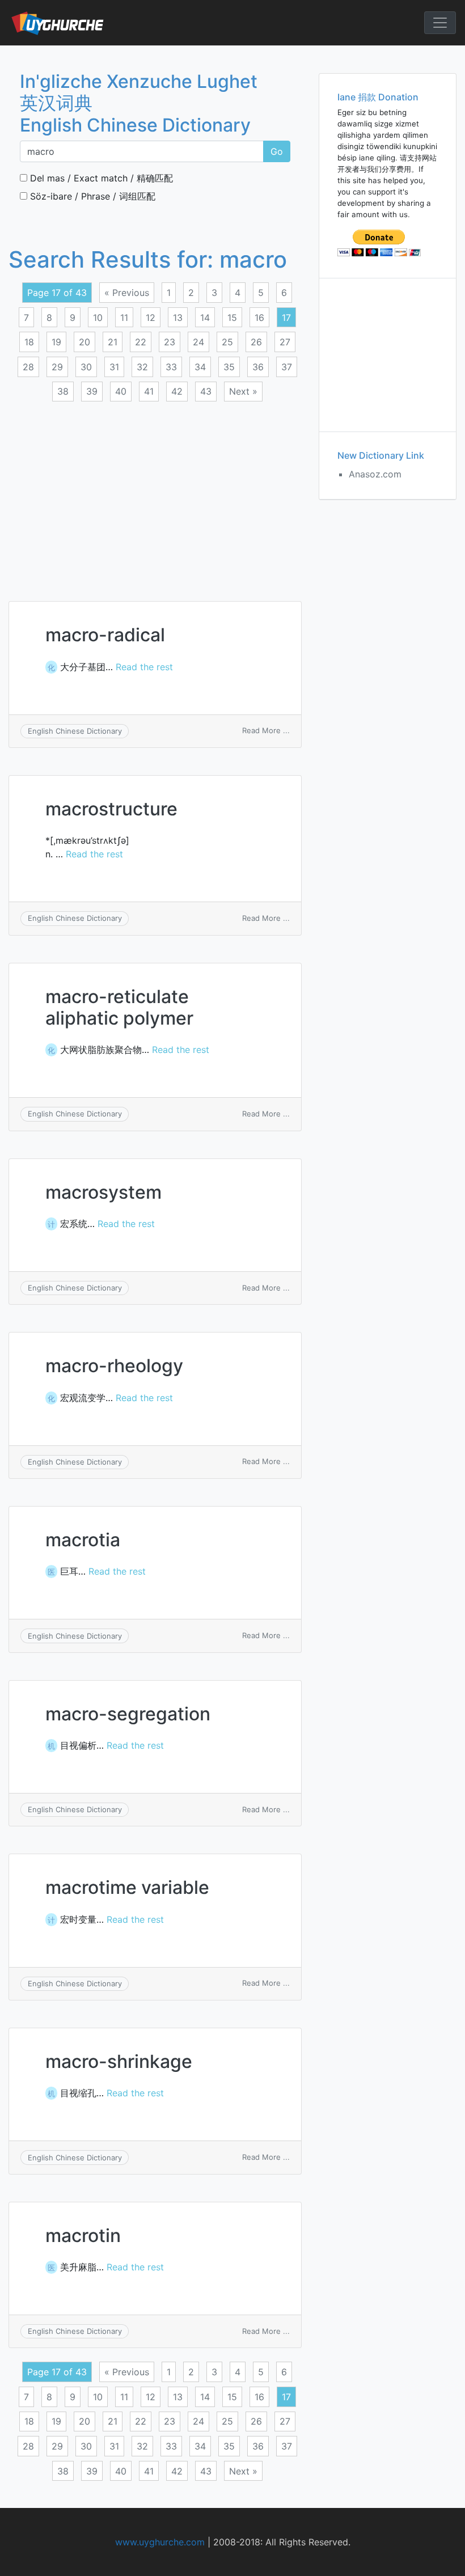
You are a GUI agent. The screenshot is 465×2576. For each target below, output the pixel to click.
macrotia (83, 1540)
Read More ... (266, 730)
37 (287, 367)
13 (178, 318)
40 (121, 391)
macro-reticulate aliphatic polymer (119, 1007)
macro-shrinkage (119, 2061)
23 (170, 342)
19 (56, 342)
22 (141, 342)
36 (258, 367)
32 (142, 367)
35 (229, 367)
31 (114, 367)
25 (227, 342)
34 (200, 367)
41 (149, 391)
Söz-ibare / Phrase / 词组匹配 (91, 196)
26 (256, 342)
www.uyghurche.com (160, 2542)
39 (92, 391)
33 (171, 367)
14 (205, 318)
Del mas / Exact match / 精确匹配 (100, 178)
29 (57, 367)
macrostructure (111, 809)
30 (86, 367)
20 (84, 342)
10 (98, 318)
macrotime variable (127, 1887)
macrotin (83, 2236)
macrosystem (103, 1192)
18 (29, 342)
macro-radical (105, 635)
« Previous (127, 293)
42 (177, 391)
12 (151, 318)
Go (277, 151)
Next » (243, 391)
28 (28, 367)
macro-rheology (114, 1366)
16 (259, 318)
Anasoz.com (375, 474)
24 (198, 342)
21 (113, 342)
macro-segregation (128, 1714)
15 (232, 318)
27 (285, 342)
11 (124, 318)
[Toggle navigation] (440, 23)
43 (206, 391)
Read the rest (144, 667)
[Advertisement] (155, 494)
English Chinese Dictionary (75, 731)
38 (63, 391)
